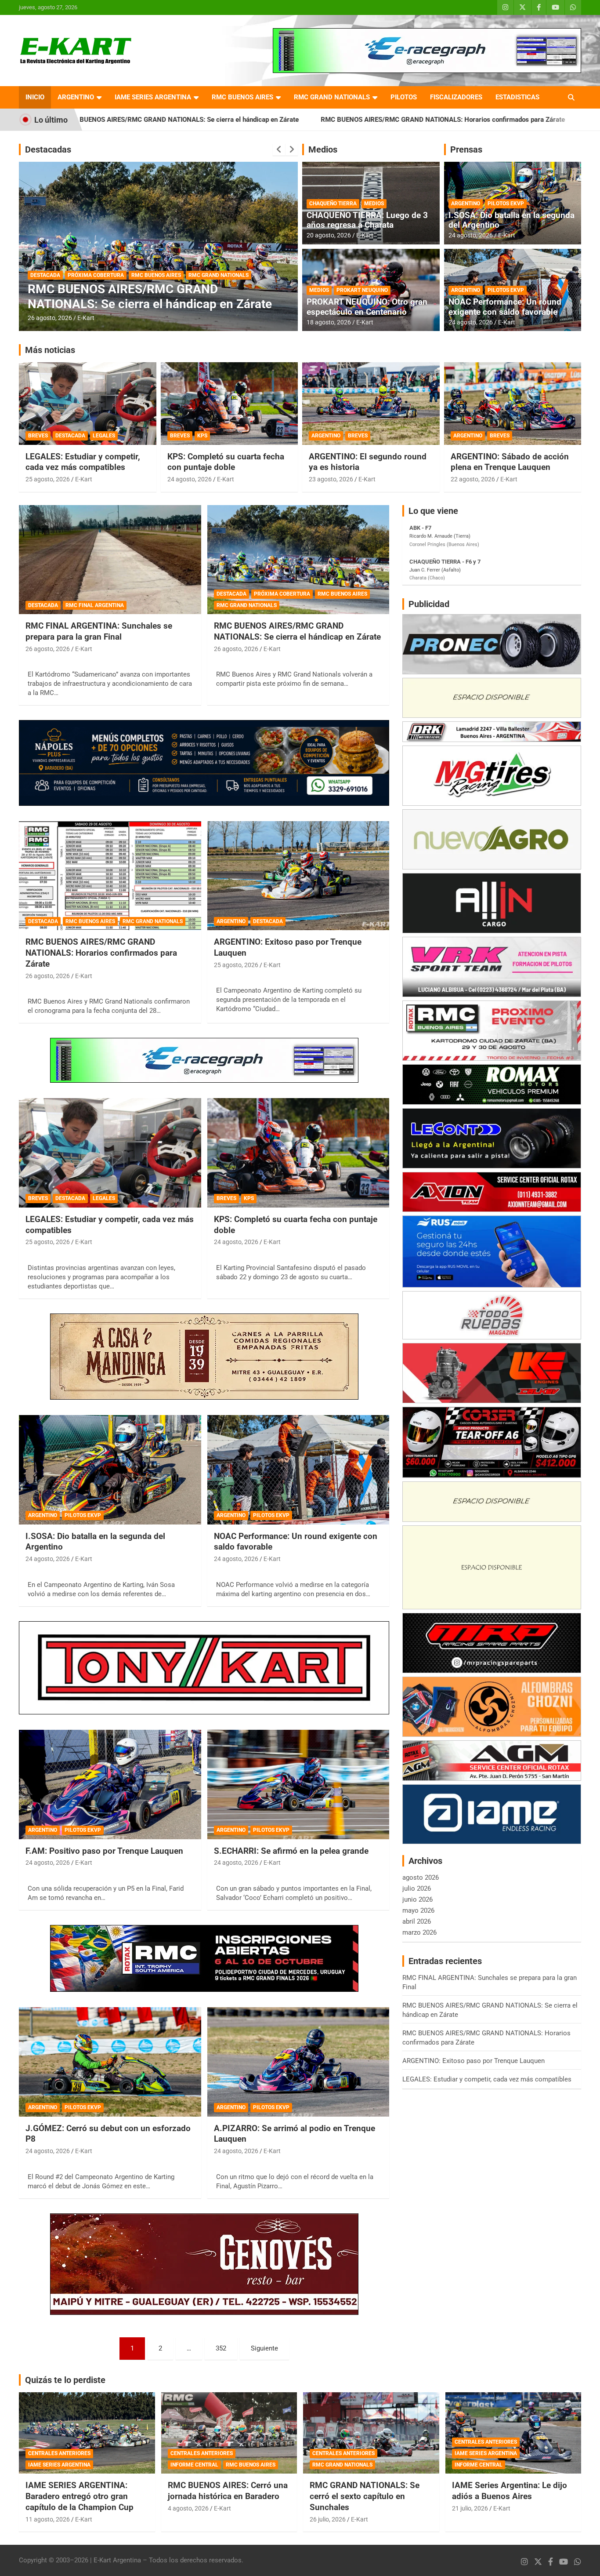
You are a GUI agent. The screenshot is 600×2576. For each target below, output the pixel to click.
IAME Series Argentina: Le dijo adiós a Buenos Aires (510, 2491)
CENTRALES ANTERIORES (59, 2453)
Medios (323, 149)
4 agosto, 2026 (188, 2508)
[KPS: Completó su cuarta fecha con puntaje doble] (298, 1153)
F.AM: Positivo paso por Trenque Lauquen (104, 1851)
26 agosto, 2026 (50, 318)
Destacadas (48, 149)
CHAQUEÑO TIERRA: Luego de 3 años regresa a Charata (367, 220)
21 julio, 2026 (470, 2508)
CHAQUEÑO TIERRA (333, 204)
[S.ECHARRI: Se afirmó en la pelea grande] (298, 1784)
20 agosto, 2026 (329, 235)
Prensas (466, 149)
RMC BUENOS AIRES (242, 97)
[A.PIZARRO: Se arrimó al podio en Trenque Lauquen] (298, 2062)
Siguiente (264, 2348)
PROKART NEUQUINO (362, 290)
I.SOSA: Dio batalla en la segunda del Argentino (511, 220)
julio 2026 (417, 1888)
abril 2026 (417, 1921)
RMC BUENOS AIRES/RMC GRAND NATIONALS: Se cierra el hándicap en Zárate (297, 631)
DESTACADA (45, 275)
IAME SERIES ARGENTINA (153, 97)
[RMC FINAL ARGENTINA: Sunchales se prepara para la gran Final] (110, 560)
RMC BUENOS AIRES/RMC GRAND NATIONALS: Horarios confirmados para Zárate (292, 120)
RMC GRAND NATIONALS (332, 97)
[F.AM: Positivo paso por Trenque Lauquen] (110, 1784)
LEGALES (104, 436)
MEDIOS (374, 204)
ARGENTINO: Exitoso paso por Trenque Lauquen (506, 120)
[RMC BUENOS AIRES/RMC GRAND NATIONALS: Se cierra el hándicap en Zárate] (298, 560)
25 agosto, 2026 (48, 479)
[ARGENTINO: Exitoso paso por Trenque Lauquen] (298, 876)
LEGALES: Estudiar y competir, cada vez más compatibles (83, 462)
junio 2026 (417, 1899)
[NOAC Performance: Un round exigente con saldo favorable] (298, 1470)
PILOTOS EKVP (506, 204)
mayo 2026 (418, 1910)
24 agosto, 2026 (471, 235)
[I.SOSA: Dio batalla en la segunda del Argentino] (110, 1470)
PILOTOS (404, 97)
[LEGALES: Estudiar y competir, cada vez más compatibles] (110, 1153)
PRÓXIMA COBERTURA (282, 594)
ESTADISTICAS (517, 97)
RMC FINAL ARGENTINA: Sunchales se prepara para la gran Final (99, 631)
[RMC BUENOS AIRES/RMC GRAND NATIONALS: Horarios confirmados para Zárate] (110, 876)
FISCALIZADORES (456, 97)
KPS (202, 436)
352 (221, 2348)
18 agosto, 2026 (329, 322)
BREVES (38, 436)
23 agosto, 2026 (331, 479)
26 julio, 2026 (328, 2519)
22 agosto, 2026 (473, 479)
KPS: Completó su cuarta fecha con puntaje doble (226, 462)
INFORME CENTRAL (194, 2465)
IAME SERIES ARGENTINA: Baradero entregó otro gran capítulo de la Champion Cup (80, 2496)
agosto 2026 (421, 1877)
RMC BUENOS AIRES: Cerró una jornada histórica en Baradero (228, 2491)
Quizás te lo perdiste (65, 2380)
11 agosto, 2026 (48, 2519)
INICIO (35, 97)
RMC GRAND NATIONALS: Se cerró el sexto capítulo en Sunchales (365, 2496)
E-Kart (86, 318)
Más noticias (50, 350)
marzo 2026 (419, 1932)
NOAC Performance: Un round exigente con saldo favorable (505, 307)
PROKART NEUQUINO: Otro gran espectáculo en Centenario (367, 307)
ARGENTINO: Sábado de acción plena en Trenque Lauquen (510, 462)
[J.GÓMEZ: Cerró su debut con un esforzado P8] (110, 2062)
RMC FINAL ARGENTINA (95, 605)
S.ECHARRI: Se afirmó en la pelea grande (291, 1851)
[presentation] (279, 149)
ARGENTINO (76, 97)
